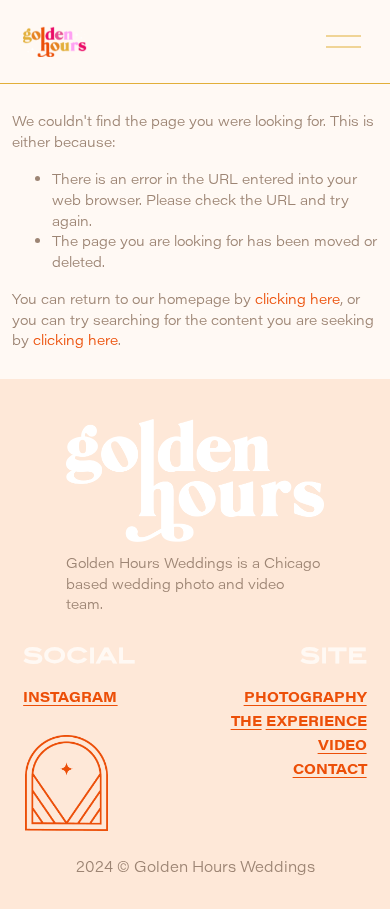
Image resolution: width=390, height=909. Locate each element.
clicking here (297, 298)
